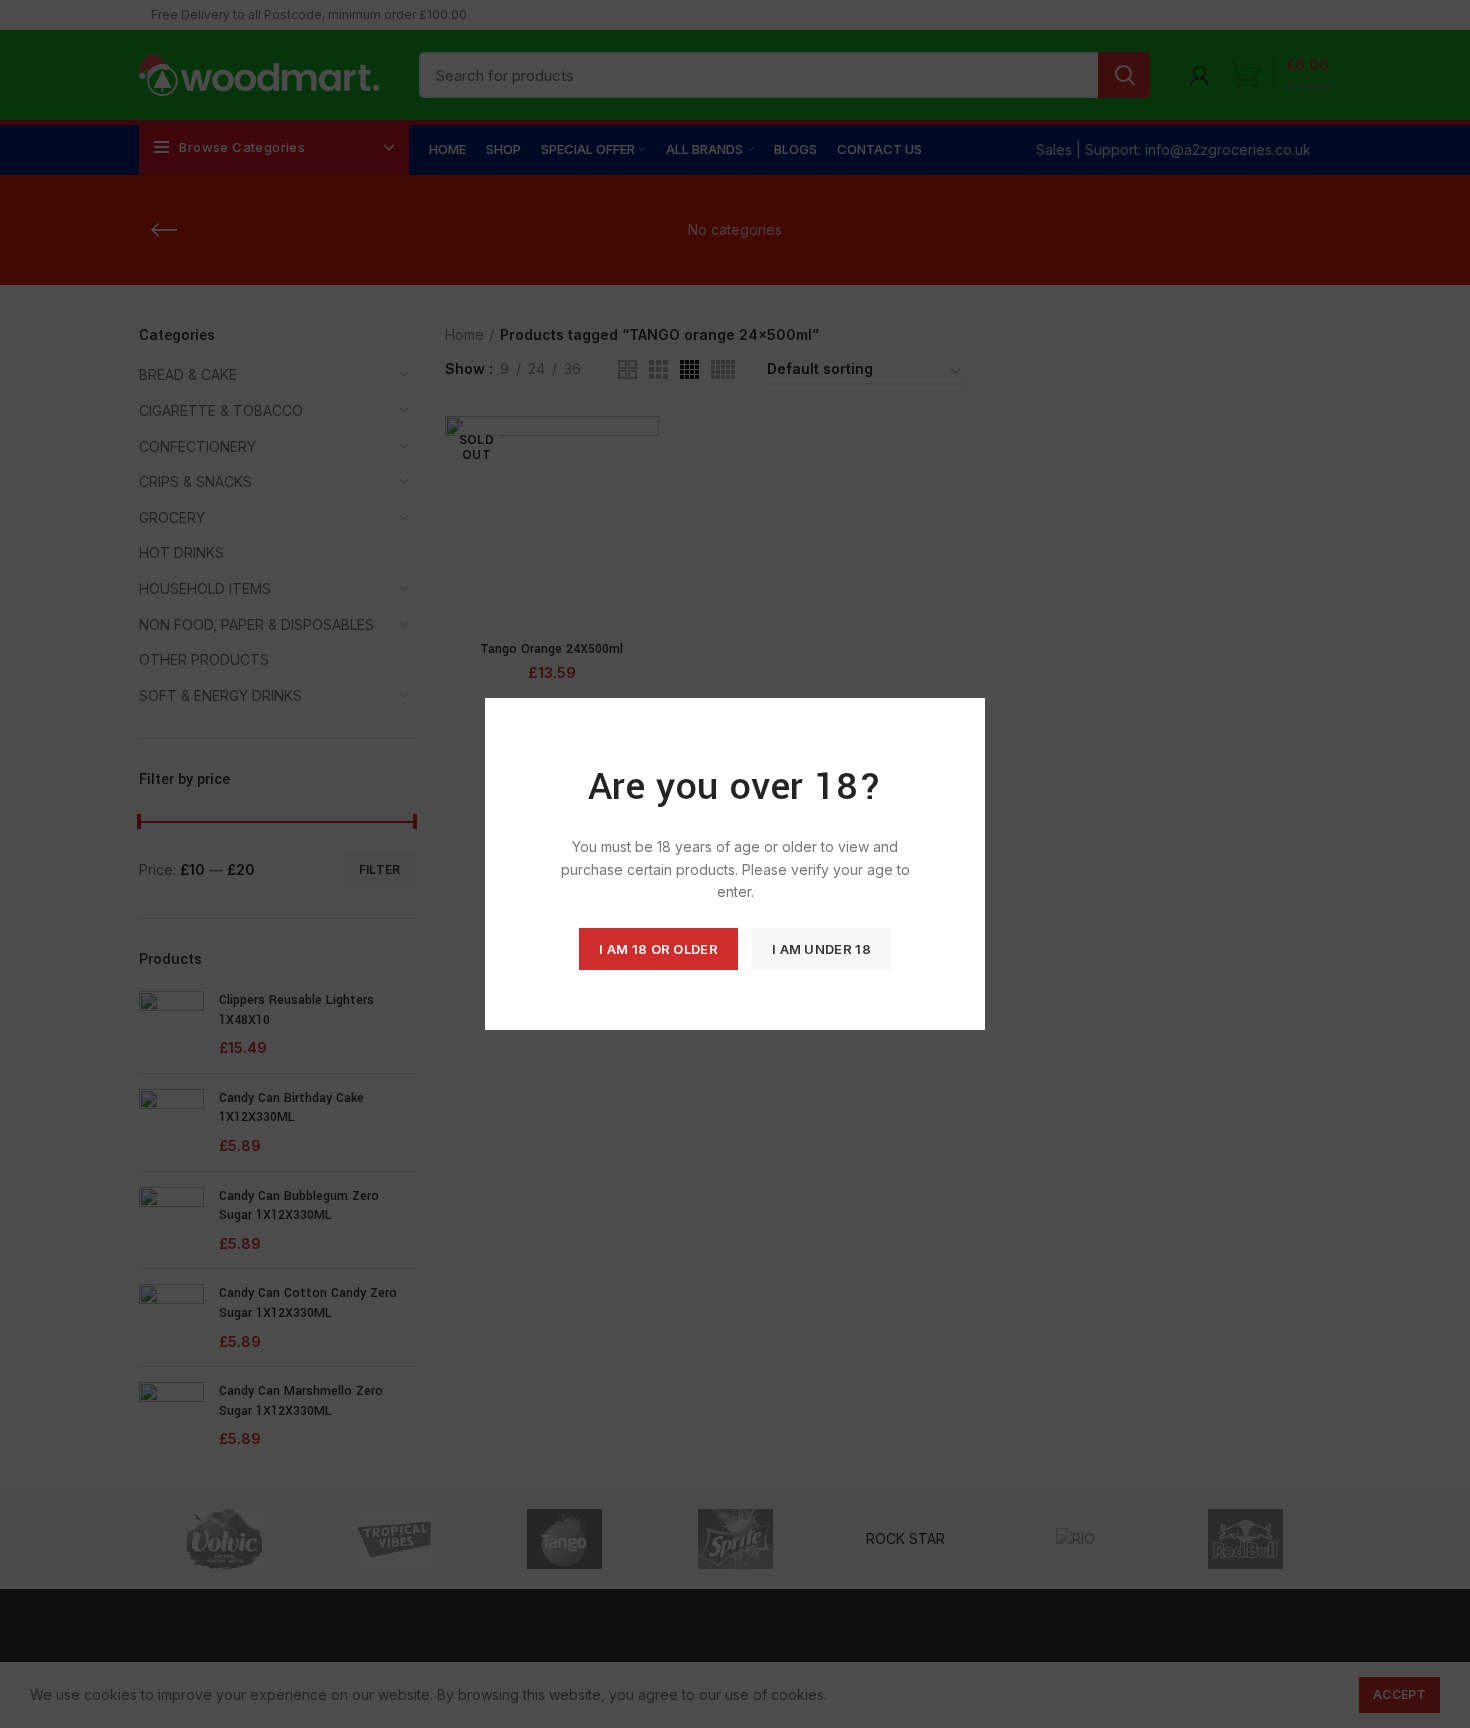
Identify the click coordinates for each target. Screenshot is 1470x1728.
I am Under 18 (821, 949)
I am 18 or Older (658, 949)
